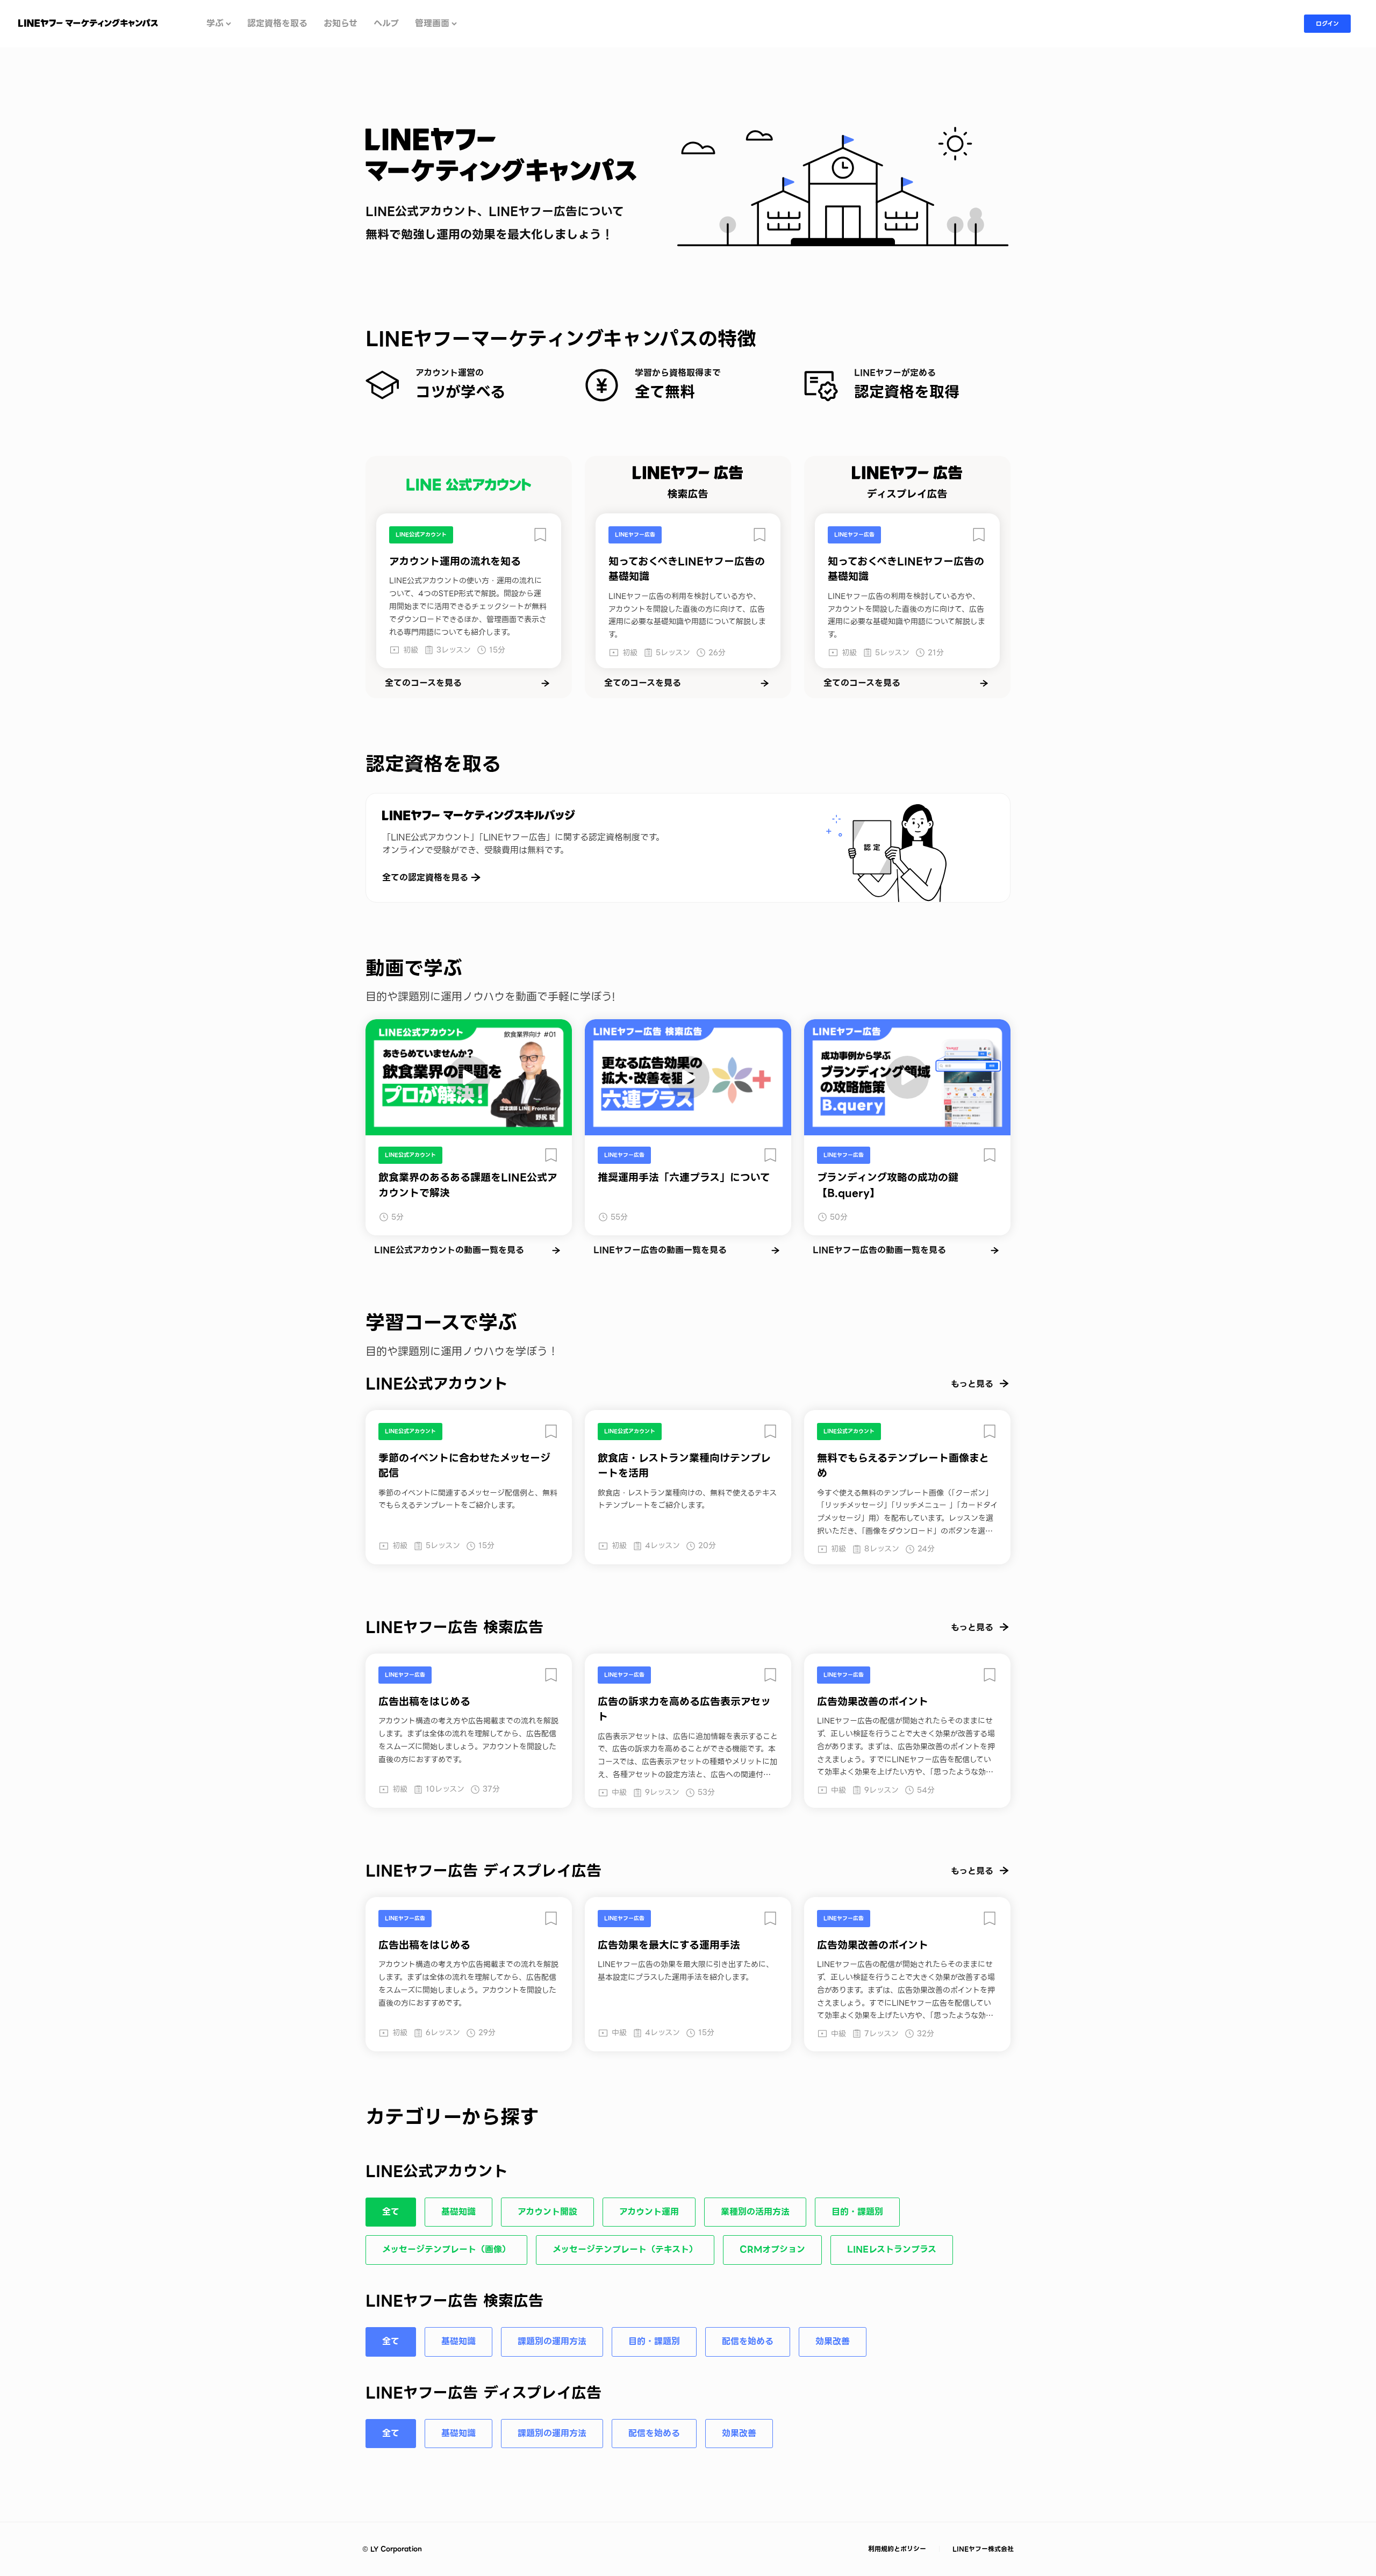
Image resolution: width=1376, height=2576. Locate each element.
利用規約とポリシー (898, 2549)
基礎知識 (458, 2212)
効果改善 (833, 2341)
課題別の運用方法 (552, 2341)
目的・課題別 (857, 2212)
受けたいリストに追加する (540, 535)
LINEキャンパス (88, 23)
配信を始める (748, 2341)
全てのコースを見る (423, 683)
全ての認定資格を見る (425, 878)
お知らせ (341, 24)
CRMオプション (772, 2249)
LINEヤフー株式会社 (982, 2549)
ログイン (1327, 24)
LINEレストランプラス (892, 2249)
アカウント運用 (649, 2212)
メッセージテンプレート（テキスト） (625, 2249)
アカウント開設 (547, 2212)
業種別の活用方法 (755, 2212)
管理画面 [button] (432, 24)
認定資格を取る (277, 24)
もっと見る (972, 1384)
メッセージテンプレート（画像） (446, 2249)
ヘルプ (386, 24)
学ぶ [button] (215, 24)
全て (391, 2212)
